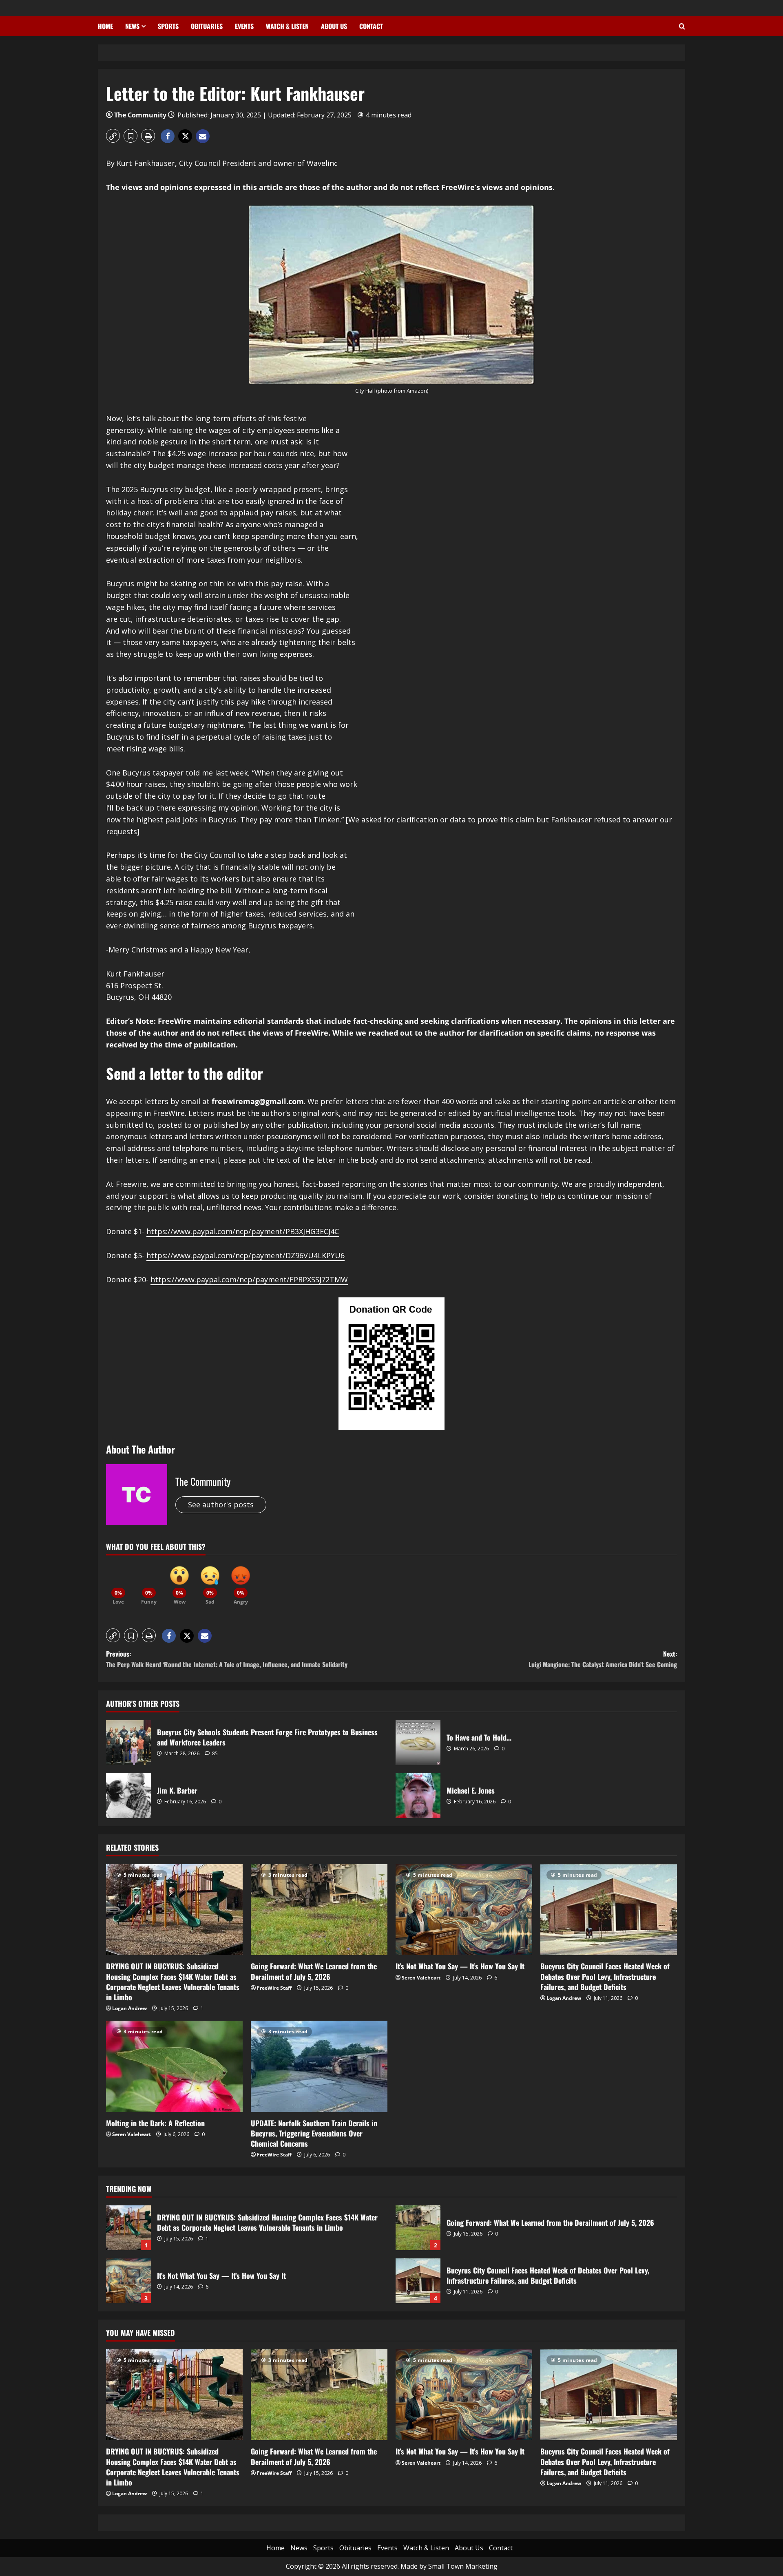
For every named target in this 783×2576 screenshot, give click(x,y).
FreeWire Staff (274, 1988)
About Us (334, 26)
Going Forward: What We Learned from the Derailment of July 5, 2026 (314, 1971)
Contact (371, 26)
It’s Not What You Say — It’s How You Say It (460, 1966)
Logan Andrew (129, 2008)
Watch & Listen (287, 26)
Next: (603, 1659)
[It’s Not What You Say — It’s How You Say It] (464, 1910)
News (132, 26)
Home (105, 26)
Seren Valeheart (421, 1978)
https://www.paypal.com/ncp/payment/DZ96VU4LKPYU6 (246, 1255)
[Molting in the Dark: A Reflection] (174, 2066)
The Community (140, 115)
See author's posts (221, 1505)
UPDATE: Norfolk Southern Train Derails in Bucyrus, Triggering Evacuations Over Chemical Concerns (314, 2133)
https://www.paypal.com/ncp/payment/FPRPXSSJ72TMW (249, 1279)
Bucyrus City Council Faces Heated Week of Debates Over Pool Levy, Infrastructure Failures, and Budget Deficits (605, 1976)
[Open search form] (682, 27)
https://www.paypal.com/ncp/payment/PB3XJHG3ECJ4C (243, 1231)
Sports (168, 26)
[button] (113, 136)
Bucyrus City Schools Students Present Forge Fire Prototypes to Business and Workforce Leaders (128, 1743)
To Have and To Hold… (418, 1743)
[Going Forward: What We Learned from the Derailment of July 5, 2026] (319, 1910)
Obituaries (207, 26)
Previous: (227, 1659)
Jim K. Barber (128, 1796)
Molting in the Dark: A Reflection (155, 2123)
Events (244, 26)
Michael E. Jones (418, 1796)
